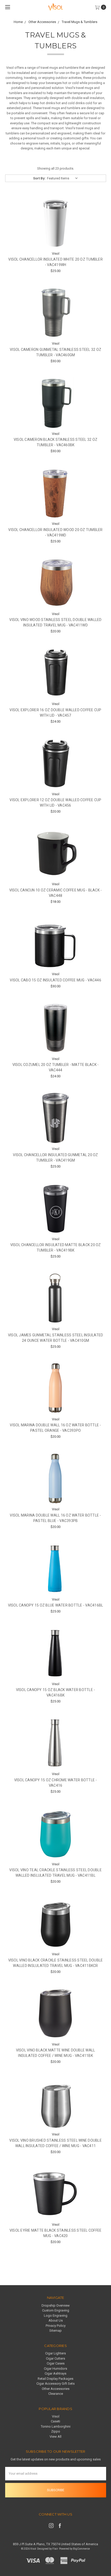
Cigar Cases (56, 2363)
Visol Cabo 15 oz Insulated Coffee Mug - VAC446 (55, 980)
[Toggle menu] (7, 7)
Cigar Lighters (55, 2353)
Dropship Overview (56, 2305)
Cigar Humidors (55, 2369)
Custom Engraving (56, 2310)
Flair (55, 2549)
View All (55, 2437)
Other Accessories (56, 2389)
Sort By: (39, 178)
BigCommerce (81, 2549)
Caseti (55, 2421)
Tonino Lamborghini (56, 2426)
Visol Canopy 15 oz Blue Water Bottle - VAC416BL (56, 1605)
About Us (56, 2320)
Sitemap (55, 2331)
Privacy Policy (56, 2326)
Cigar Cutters (55, 2358)
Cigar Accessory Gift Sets (55, 2384)
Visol (56, 2416)
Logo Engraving (56, 2316)
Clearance (56, 2394)
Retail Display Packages (55, 2379)
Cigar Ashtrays (55, 2373)
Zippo (56, 2431)
